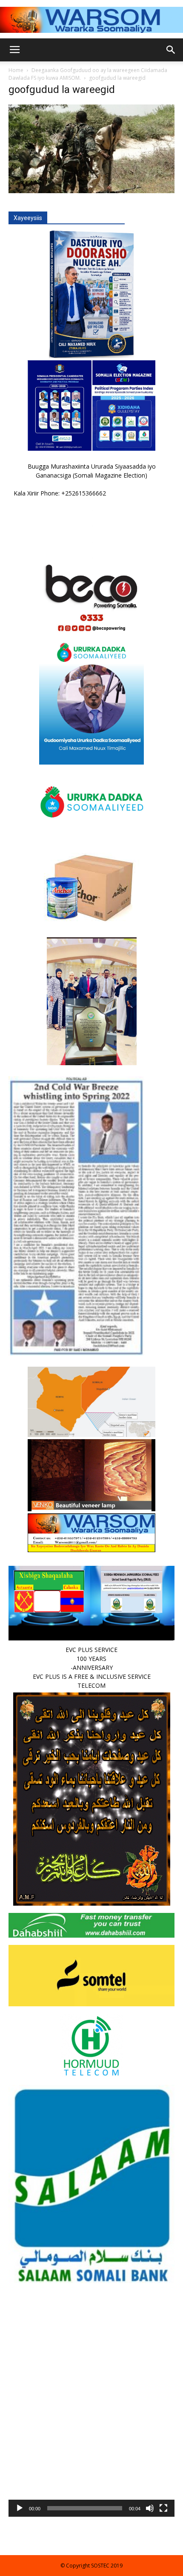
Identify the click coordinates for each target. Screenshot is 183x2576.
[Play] (20, 2508)
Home (16, 70)
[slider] (85, 2508)
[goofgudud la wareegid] (91, 191)
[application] (91, 2434)
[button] (91, 2434)
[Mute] (150, 2508)
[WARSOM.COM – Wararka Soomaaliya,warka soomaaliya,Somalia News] (91, 20)
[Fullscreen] (163, 2508)
